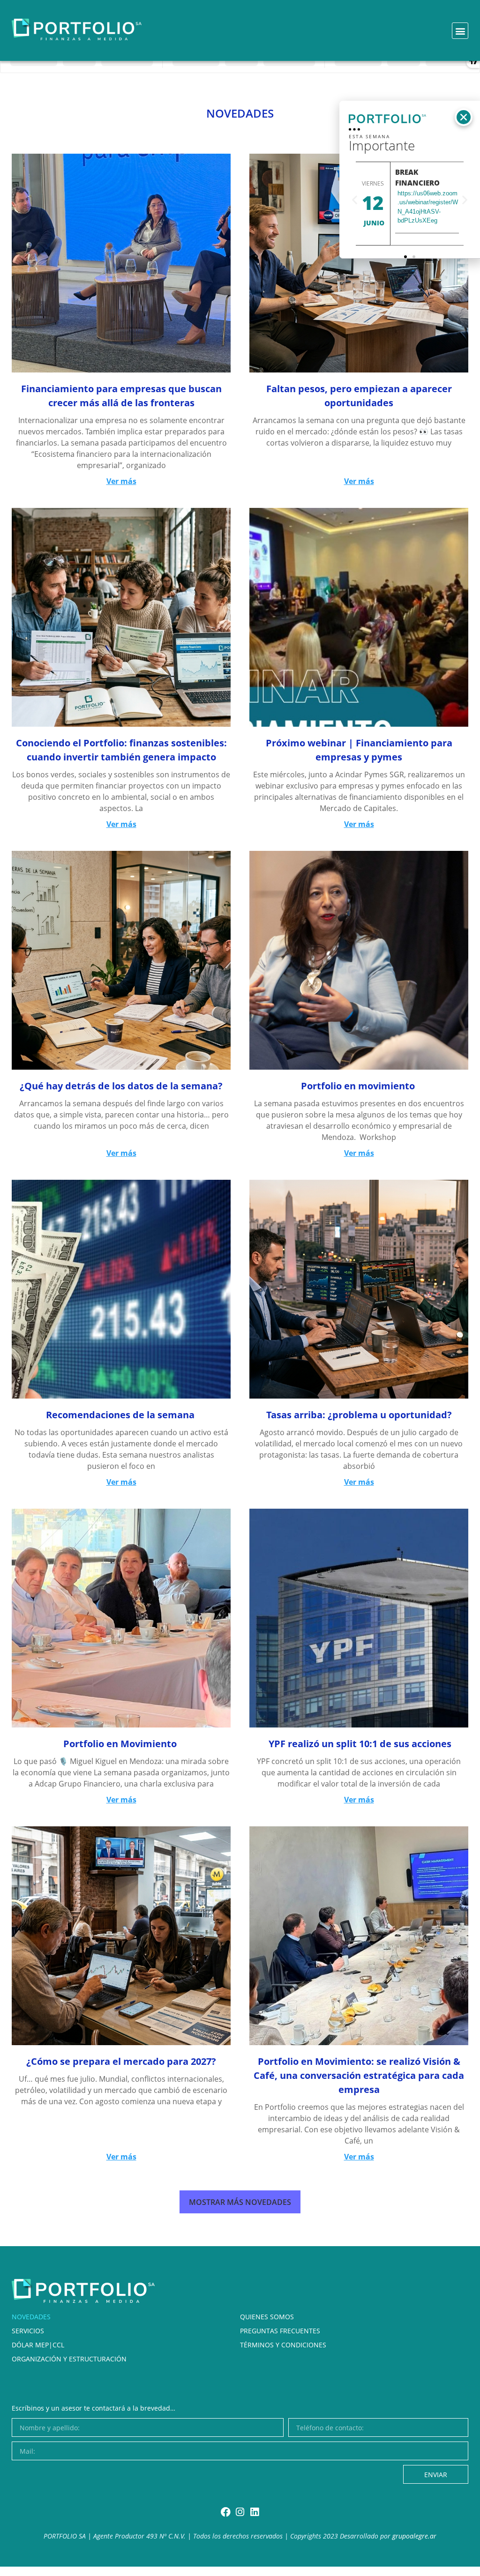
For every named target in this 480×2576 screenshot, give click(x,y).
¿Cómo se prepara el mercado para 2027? (121, 2061)
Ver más (121, 481)
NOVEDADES (31, 2317)
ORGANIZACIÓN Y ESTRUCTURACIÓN (69, 2359)
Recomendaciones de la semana (121, 1415)
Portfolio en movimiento (359, 1086)
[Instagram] (240, 2512)
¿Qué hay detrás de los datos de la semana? (121, 1086)
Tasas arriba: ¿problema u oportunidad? (359, 1415)
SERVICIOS (28, 2331)
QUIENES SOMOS (267, 2317)
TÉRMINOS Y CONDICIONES (283, 2345)
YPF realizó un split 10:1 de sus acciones (359, 1744)
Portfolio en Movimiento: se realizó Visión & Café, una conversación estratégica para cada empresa (359, 2075)
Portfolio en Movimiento (121, 1744)
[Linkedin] (255, 2512)
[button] (460, 31)
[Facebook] (226, 2512)
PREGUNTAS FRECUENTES (280, 2331)
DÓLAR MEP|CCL (38, 2345)
